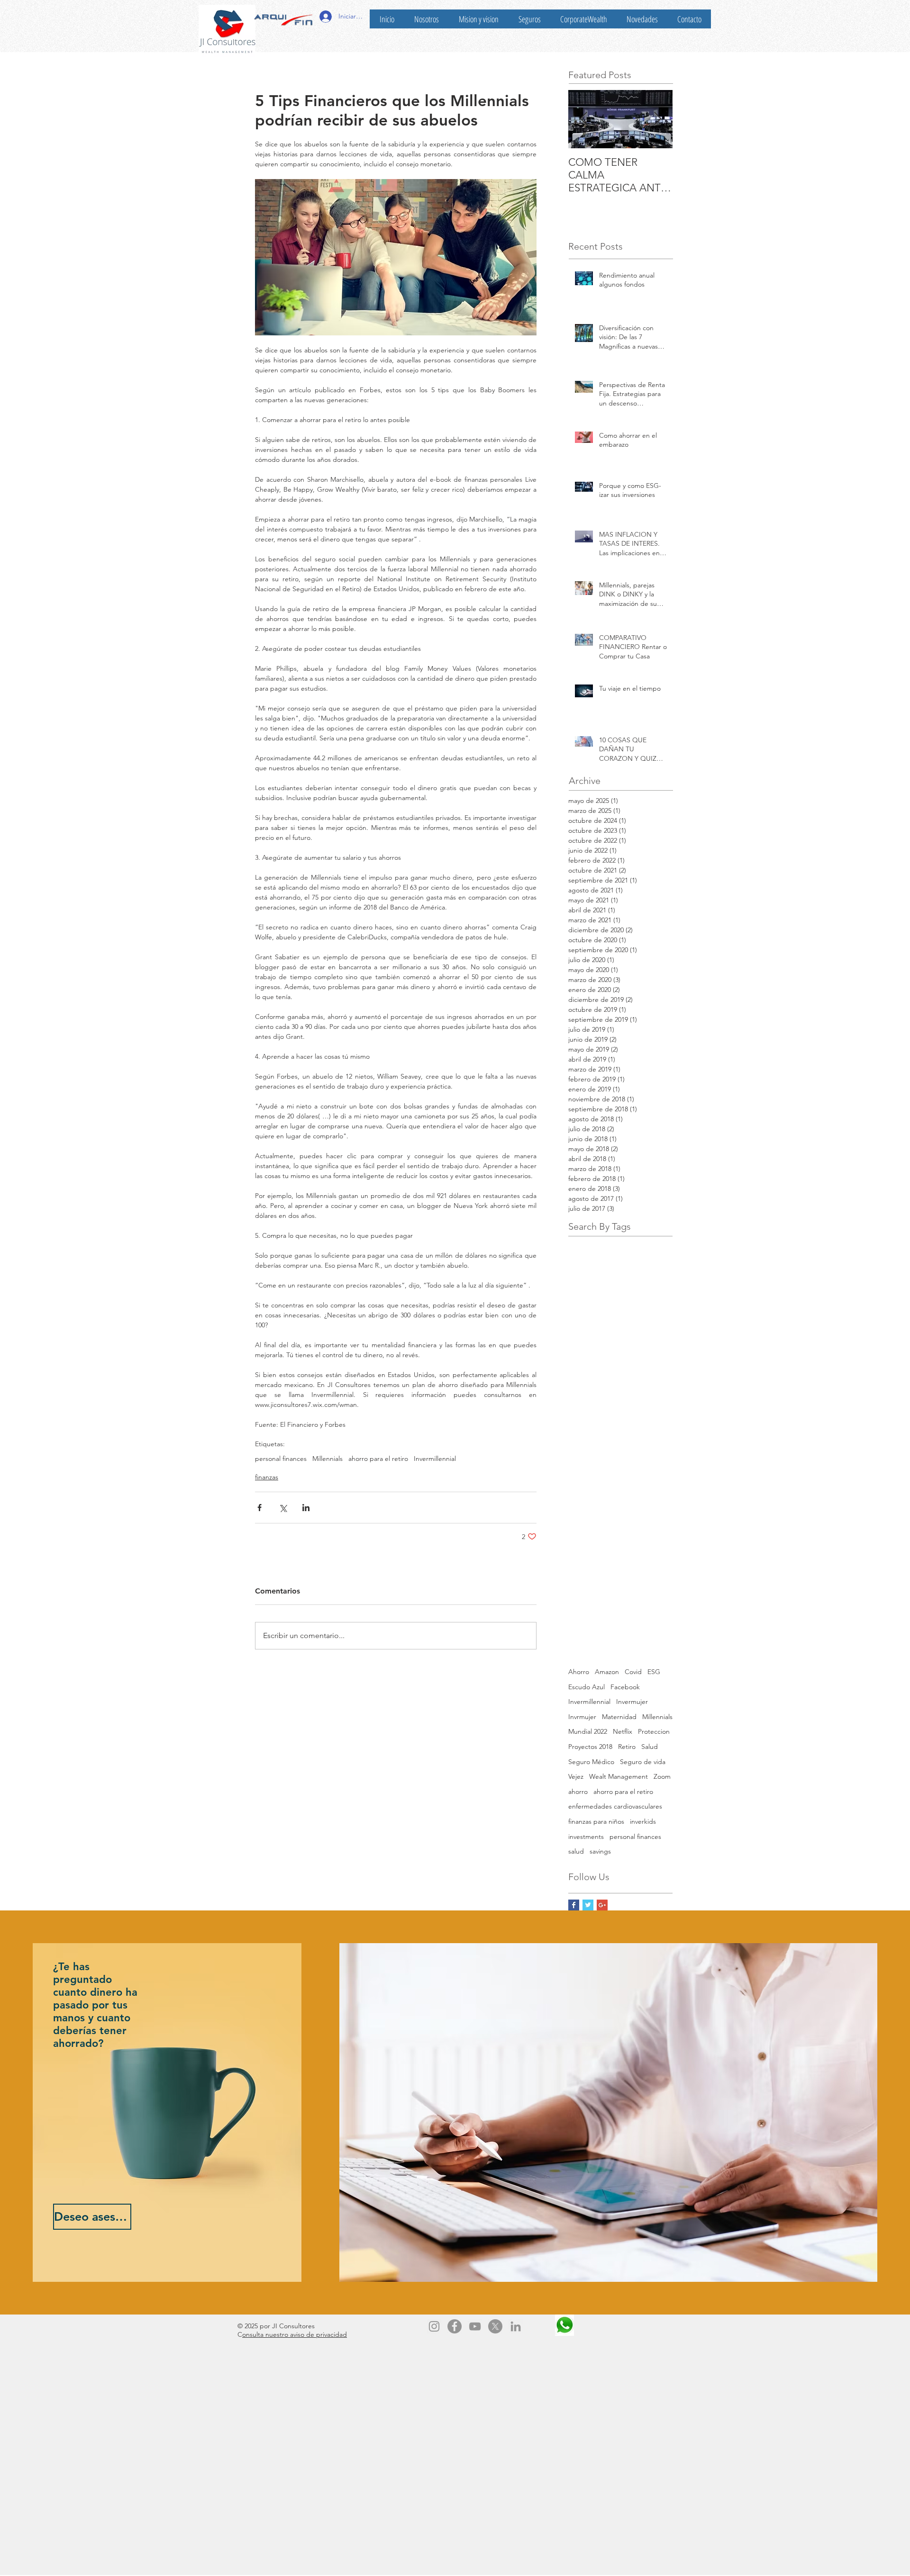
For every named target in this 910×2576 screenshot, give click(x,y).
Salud (650, 1747)
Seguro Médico (591, 1762)
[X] (495, 2326)
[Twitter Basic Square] (588, 1905)
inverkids (643, 1821)
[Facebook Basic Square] (574, 1905)
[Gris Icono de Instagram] (434, 2326)
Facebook (625, 1687)
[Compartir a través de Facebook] (259, 1508)
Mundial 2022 (588, 1731)
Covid (633, 1672)
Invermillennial (435, 1459)
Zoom (662, 1776)
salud (576, 1851)
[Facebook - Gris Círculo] (455, 2326)
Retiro (627, 1747)
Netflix (623, 1731)
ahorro (578, 1792)
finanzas (267, 1477)
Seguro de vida (643, 1762)
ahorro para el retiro (378, 1459)
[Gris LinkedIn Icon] (516, 2326)
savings (600, 1851)
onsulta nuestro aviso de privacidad (295, 2334)
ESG (654, 1672)
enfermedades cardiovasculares (615, 1806)
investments (586, 1837)
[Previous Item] (583, 119)
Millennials (328, 1459)
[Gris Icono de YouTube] (475, 2326)
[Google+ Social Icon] (602, 1905)
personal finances (281, 1459)
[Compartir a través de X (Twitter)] (283, 1508)
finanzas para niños (596, 1821)
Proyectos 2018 (590, 1747)
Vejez (576, 1776)
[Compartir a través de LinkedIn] (306, 1508)
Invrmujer (582, 1717)
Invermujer (632, 1702)
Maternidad (619, 1717)
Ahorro (579, 1672)
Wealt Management (619, 1776)
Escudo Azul (587, 1687)
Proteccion (654, 1731)
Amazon (607, 1672)
